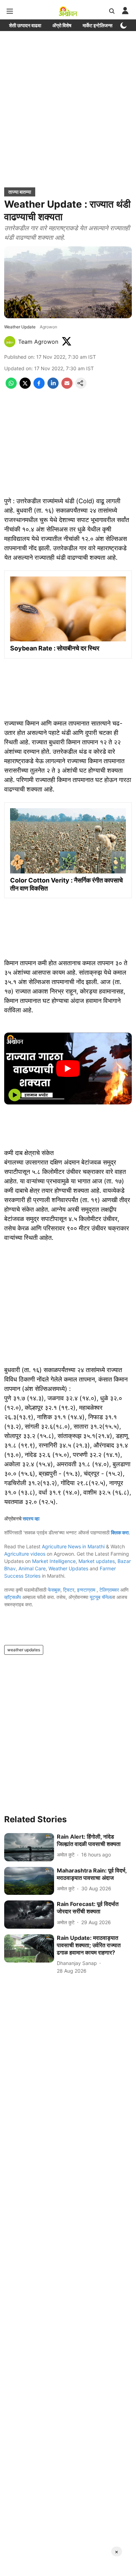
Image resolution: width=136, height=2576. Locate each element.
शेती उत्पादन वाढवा (25, 25)
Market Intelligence (54, 1561)
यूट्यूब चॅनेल (100, 1597)
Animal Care (32, 1568)
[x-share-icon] (25, 387)
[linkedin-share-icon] (53, 387)
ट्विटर (69, 1590)
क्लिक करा (120, 1532)
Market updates (97, 1561)
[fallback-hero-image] (29, 1847)
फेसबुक (54, 1590)
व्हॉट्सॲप (13, 1597)
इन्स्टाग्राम (87, 1590)
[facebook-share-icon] (39, 387)
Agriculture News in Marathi (73, 1546)
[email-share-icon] (67, 387)
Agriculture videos (25, 1554)
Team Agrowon (38, 342)
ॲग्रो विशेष (62, 25)
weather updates (24, 1650)
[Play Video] (68, 1069)
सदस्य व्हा (31, 1518)
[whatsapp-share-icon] (11, 387)
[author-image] (10, 342)
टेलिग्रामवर (109, 1590)
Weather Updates (68, 1568)
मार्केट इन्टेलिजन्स (97, 25)
